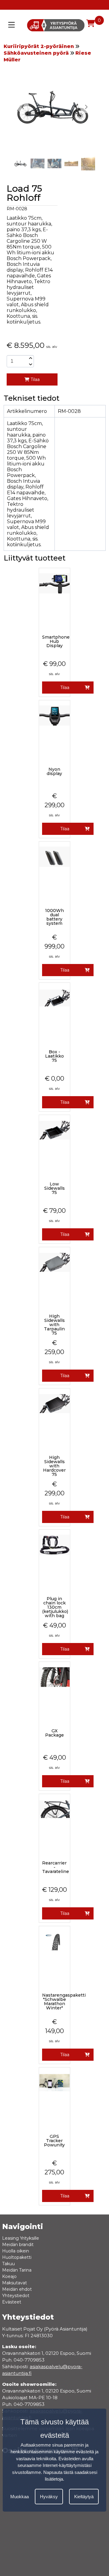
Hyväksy (49, 2497)
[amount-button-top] (30, 358)
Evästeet (12, 2302)
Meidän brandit (18, 2245)
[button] (86, 107)
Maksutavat (15, 2283)
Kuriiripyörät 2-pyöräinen (39, 46)
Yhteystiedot (16, 2296)
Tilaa (35, 379)
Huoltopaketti (17, 2257)
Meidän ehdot (17, 2289)
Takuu (8, 2264)
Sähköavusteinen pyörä (36, 53)
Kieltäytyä (84, 2497)
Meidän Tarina (17, 2270)
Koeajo (9, 2276)
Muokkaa (20, 2497)
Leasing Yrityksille (21, 2238)
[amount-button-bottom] (30, 364)
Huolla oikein (16, 2251)
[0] (91, 23)
